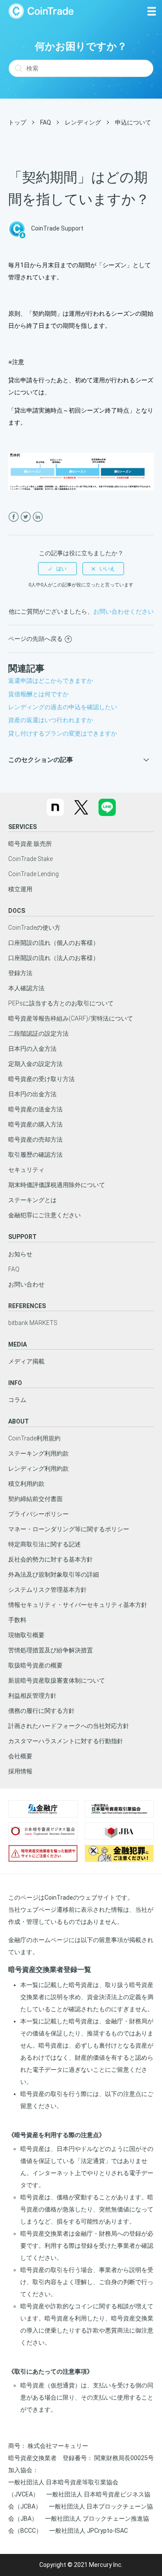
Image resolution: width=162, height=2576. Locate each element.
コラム (17, 1400)
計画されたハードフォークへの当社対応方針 (69, 1726)
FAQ (46, 122)
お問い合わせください (124, 611)
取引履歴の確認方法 (35, 1155)
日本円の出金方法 (32, 1094)
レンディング (83, 122)
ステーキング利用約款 (38, 1453)
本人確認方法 (26, 988)
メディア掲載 (26, 1361)
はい (61, 569)
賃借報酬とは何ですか (38, 694)
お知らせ (20, 1254)
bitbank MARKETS (33, 1323)
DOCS (17, 911)
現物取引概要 (26, 1635)
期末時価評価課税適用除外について (57, 1185)
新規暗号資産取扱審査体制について (57, 1680)
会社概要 (20, 1756)
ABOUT (19, 1421)
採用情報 (20, 1771)
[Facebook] (14, 517)
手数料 (17, 1620)
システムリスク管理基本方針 (48, 1590)
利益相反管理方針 (32, 1696)
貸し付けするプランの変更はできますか (63, 733)
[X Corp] (26, 517)
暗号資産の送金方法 (35, 1109)
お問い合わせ (26, 1284)
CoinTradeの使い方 (34, 928)
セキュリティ (26, 1170)
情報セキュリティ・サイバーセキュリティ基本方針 (78, 1605)
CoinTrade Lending (33, 874)
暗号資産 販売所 (30, 844)
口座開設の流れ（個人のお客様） (54, 943)
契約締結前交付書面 (35, 1499)
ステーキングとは (32, 1200)
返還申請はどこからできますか (51, 681)
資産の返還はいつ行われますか (51, 720)
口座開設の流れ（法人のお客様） (54, 958)
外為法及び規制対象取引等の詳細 (54, 1574)
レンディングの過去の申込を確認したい (63, 707)
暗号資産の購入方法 (35, 1124)
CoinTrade (41, 11)
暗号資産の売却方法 (35, 1139)
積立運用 (20, 889)
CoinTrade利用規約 (34, 1438)
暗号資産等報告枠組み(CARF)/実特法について (71, 1018)
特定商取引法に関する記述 (44, 1544)
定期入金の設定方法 (35, 1064)
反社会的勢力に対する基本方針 (51, 1559)
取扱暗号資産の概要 (35, 1665)
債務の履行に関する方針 (41, 1711)
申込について (133, 122)
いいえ (107, 569)
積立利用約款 (26, 1484)
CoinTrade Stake (30, 859)
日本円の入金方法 (32, 1049)
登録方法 (20, 973)
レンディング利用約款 (38, 1469)
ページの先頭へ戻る (35, 639)
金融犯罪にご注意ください (44, 1215)
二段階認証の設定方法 (38, 1034)
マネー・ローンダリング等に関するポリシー (69, 1529)
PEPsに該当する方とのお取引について (61, 1003)
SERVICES (22, 827)
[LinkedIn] (38, 517)
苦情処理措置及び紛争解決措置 (51, 1650)
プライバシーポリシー (38, 1514)
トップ (17, 122)
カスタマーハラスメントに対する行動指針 (66, 1741)
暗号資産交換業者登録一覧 (50, 1970)
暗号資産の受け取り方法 (41, 1079)
